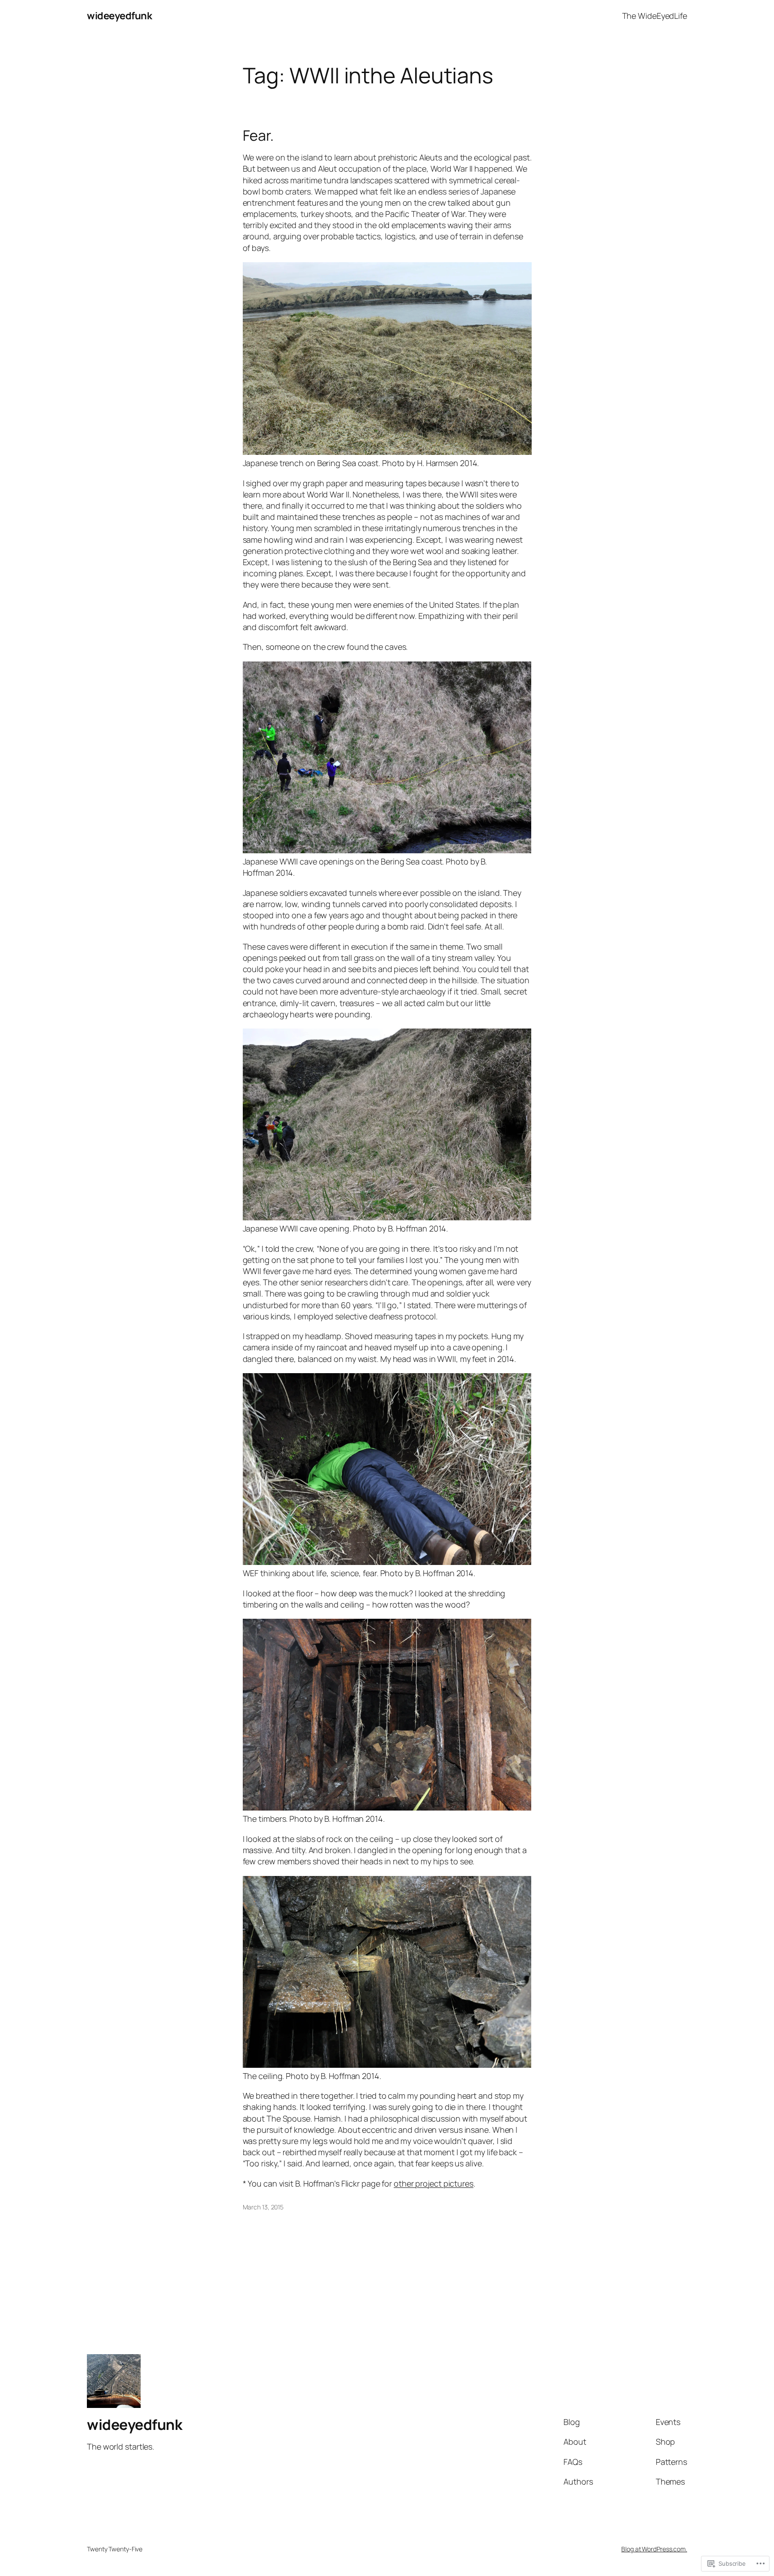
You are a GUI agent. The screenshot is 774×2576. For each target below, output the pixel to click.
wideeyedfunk (119, 16)
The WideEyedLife (655, 16)
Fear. (258, 135)
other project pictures (434, 2183)
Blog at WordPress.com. (654, 2549)
